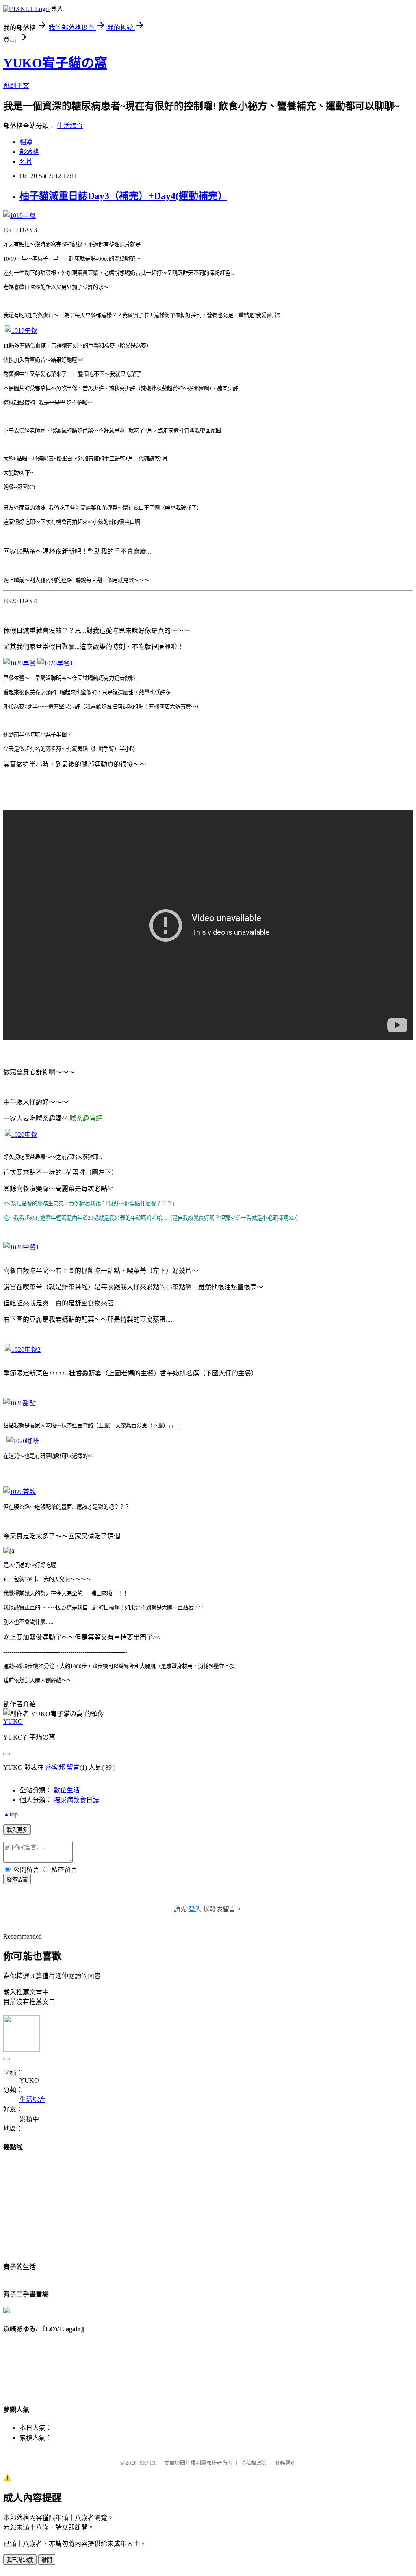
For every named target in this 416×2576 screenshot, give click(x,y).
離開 (47, 2560)
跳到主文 (16, 86)
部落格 (29, 152)
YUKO (13, 1721)
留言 (73, 1767)
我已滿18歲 (20, 2560)
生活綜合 (70, 126)
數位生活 (67, 1790)
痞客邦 (55, 1767)
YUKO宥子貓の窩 (55, 63)
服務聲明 (285, 2463)
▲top (11, 1814)
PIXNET (147, 2463)
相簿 (26, 142)
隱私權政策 (254, 2463)
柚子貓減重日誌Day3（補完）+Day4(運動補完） (123, 196)
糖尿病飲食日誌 (76, 1800)
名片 (26, 162)
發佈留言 (17, 1880)
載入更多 (17, 1830)
